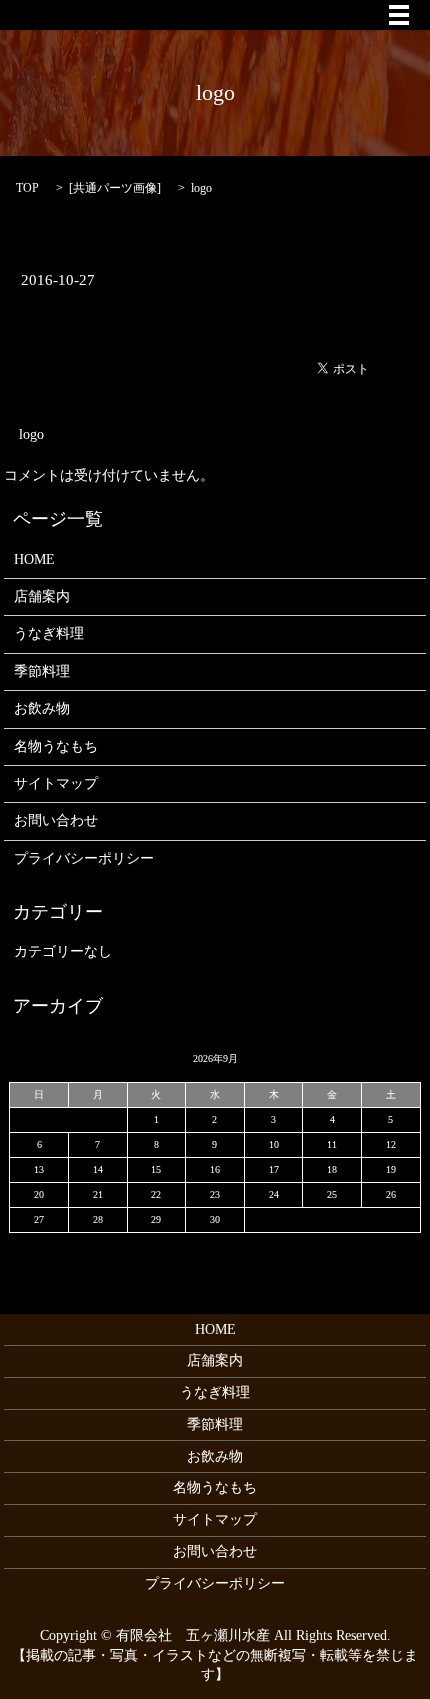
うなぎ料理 (49, 633)
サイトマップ (56, 783)
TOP (27, 188)
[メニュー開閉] (399, 15)
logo (31, 434)
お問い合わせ (56, 820)
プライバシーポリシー (84, 858)
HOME (34, 559)
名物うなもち (56, 746)
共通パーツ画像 (115, 188)
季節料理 (42, 671)
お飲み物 (42, 708)
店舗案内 (42, 596)
